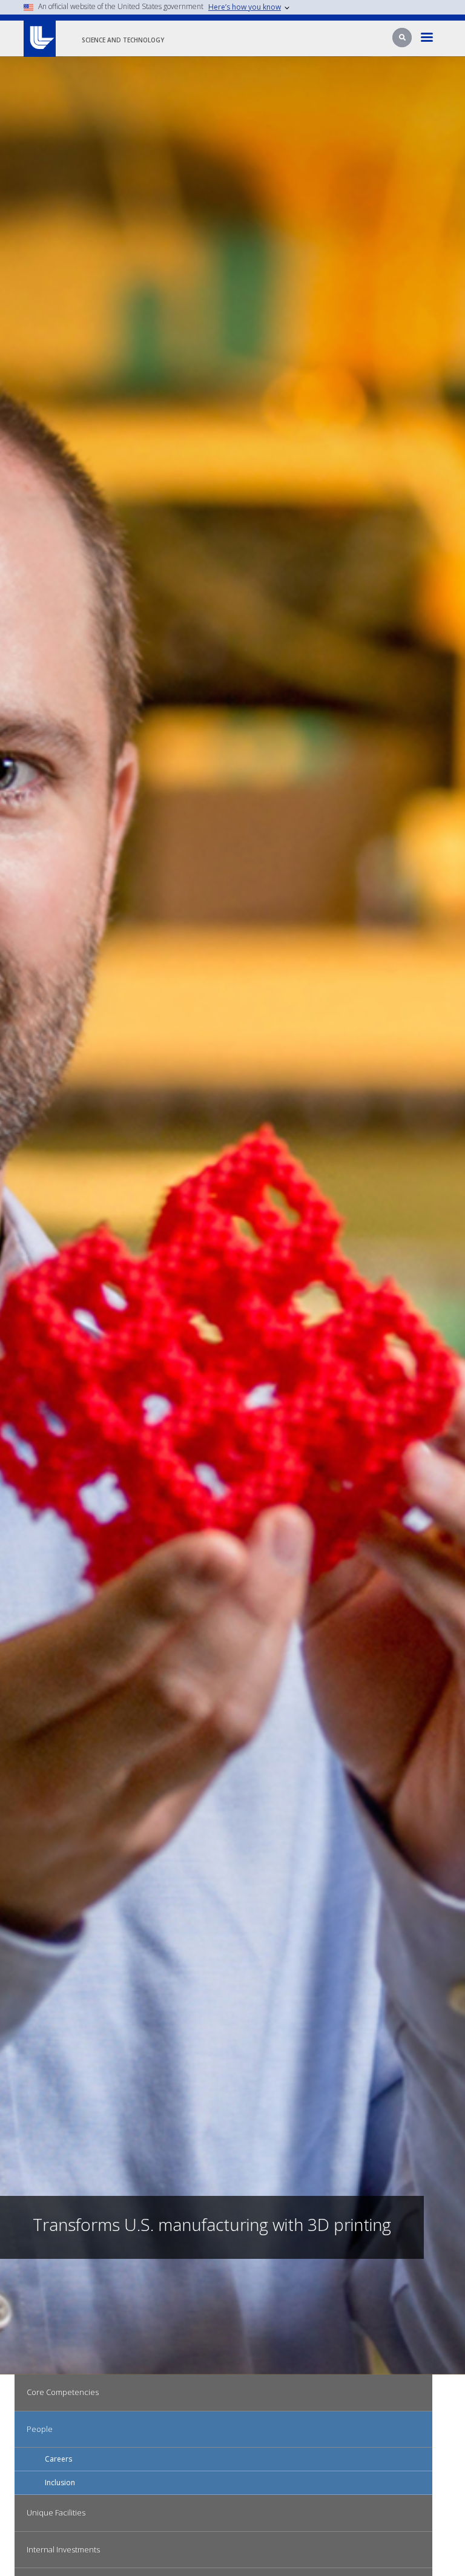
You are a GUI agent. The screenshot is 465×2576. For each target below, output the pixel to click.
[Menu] (427, 38)
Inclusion (60, 2482)
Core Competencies (63, 2392)
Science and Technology (123, 40)
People (40, 2429)
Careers (58, 2459)
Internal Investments (63, 2549)
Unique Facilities (56, 2512)
